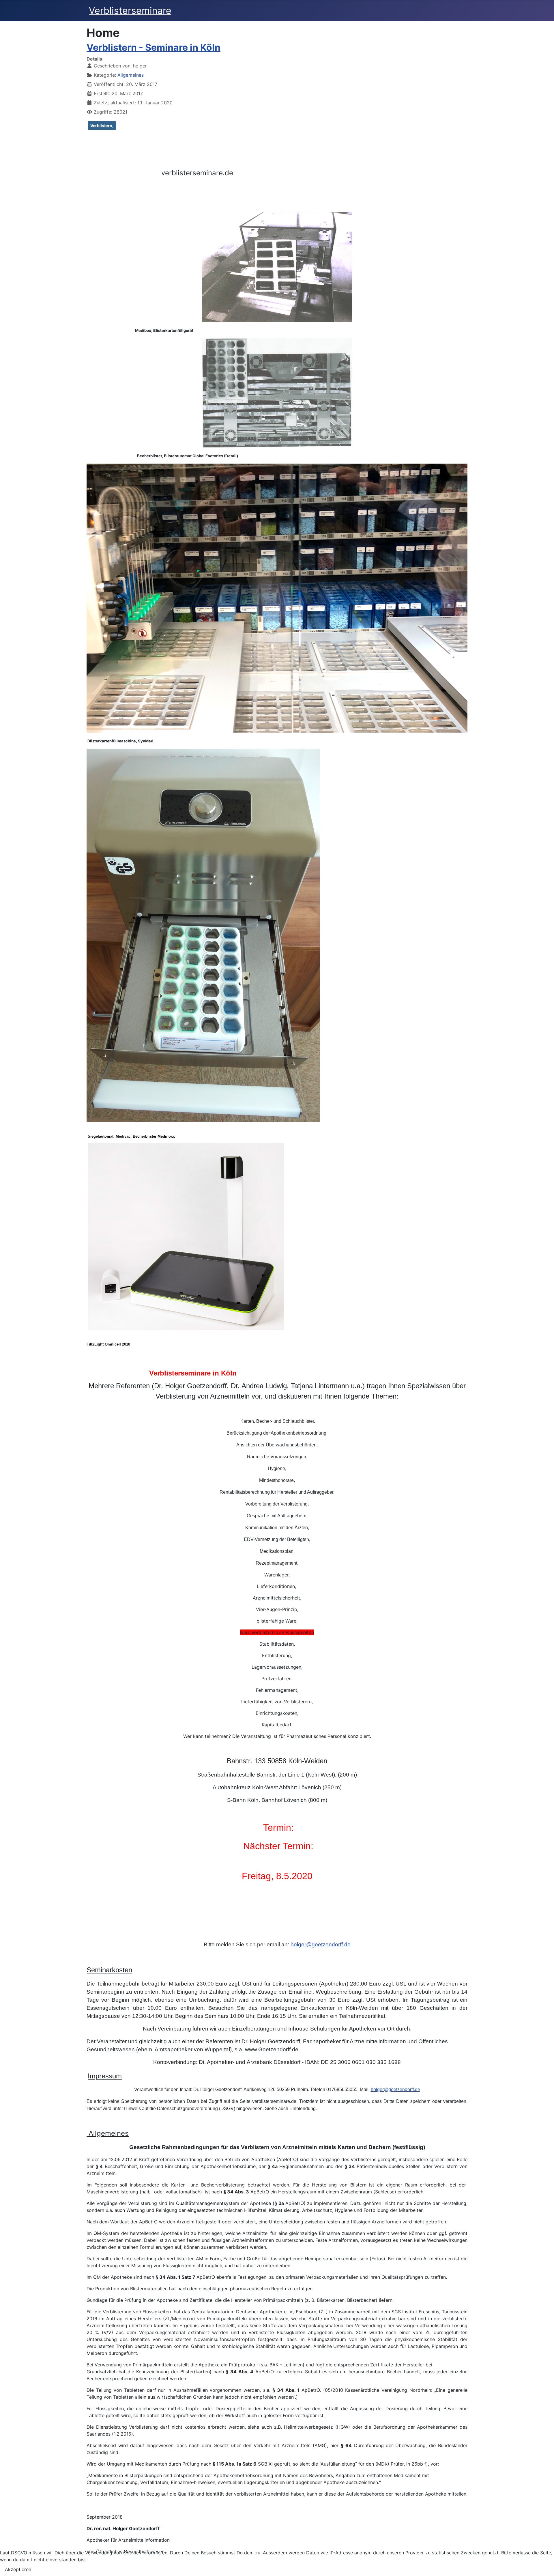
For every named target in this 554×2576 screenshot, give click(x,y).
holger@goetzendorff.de (321, 1944)
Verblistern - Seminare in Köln (154, 47)
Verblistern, (102, 126)
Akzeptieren (18, 2569)
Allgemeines (131, 75)
